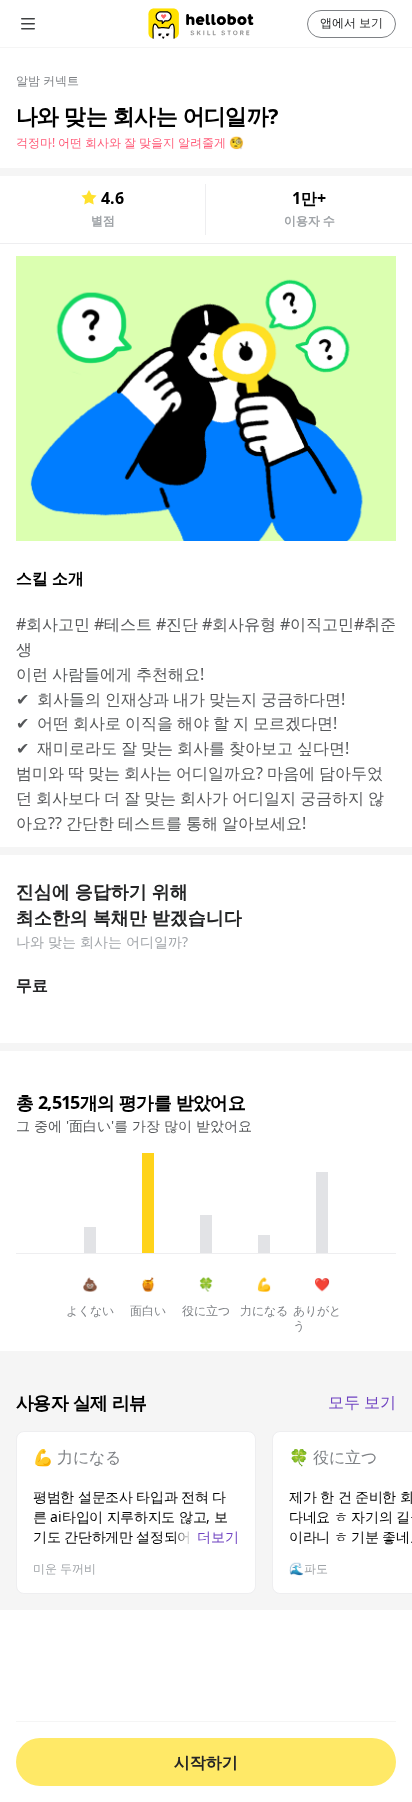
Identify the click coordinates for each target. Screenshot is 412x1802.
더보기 (218, 1536)
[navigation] (56, 24)
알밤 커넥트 (47, 80)
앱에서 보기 (351, 22)
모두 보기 (362, 1402)
